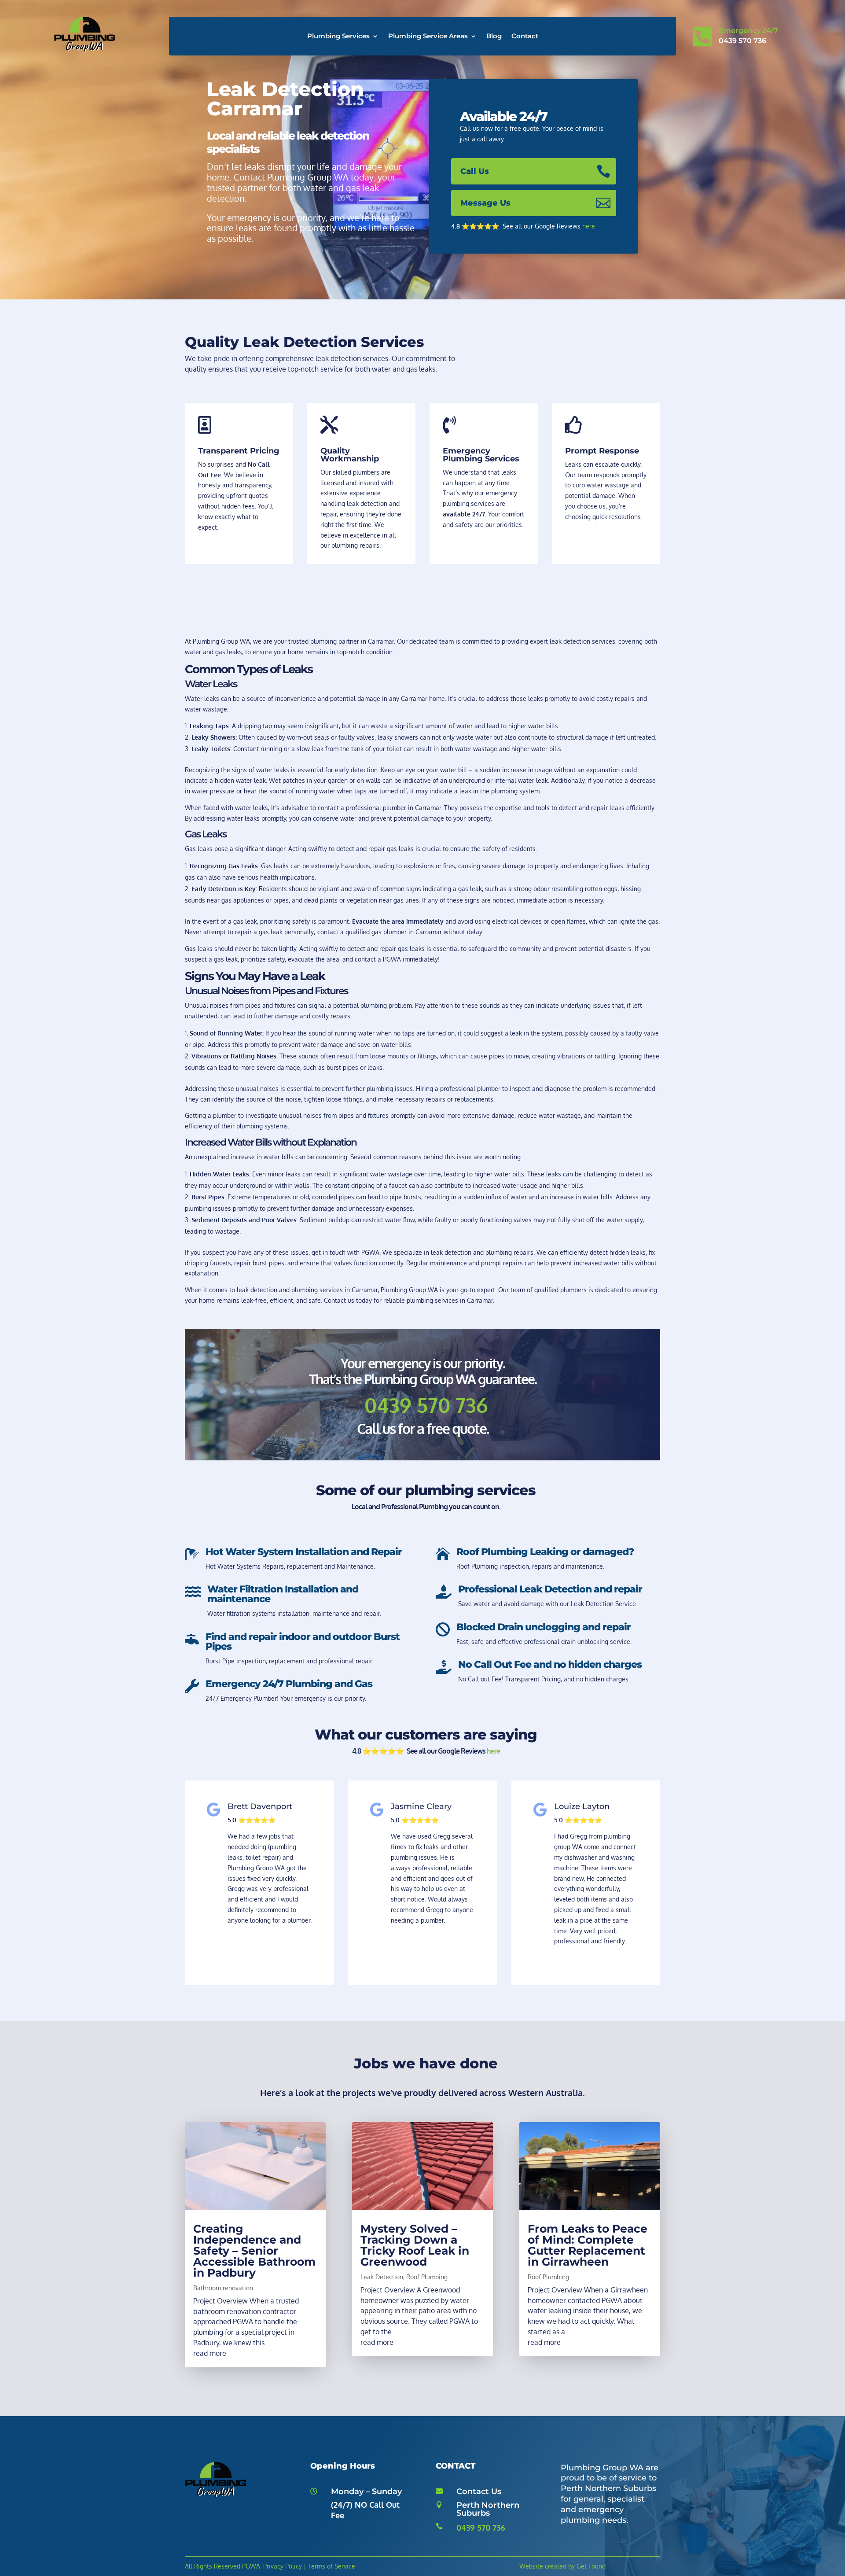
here (589, 226)
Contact (525, 37)
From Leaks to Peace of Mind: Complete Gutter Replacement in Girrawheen (588, 2245)
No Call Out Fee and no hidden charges (550, 1664)
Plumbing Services (338, 37)
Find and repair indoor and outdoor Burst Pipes (303, 1642)
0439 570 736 (481, 2528)
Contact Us (479, 2491)
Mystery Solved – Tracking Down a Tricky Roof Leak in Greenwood (415, 2245)
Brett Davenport (260, 1806)
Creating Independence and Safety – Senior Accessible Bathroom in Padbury (254, 2251)
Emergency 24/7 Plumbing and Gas (289, 1684)
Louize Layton (582, 1806)
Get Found (591, 2566)
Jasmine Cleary (421, 1806)
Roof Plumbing (427, 2277)
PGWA (251, 2566)
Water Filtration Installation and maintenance (283, 1594)
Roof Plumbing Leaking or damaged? (545, 1552)
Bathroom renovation (223, 2288)
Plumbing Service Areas (428, 37)
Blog (494, 37)
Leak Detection (382, 2277)
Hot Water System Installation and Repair (304, 1552)
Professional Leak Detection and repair (550, 1589)
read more (210, 2353)
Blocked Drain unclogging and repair (544, 1627)
